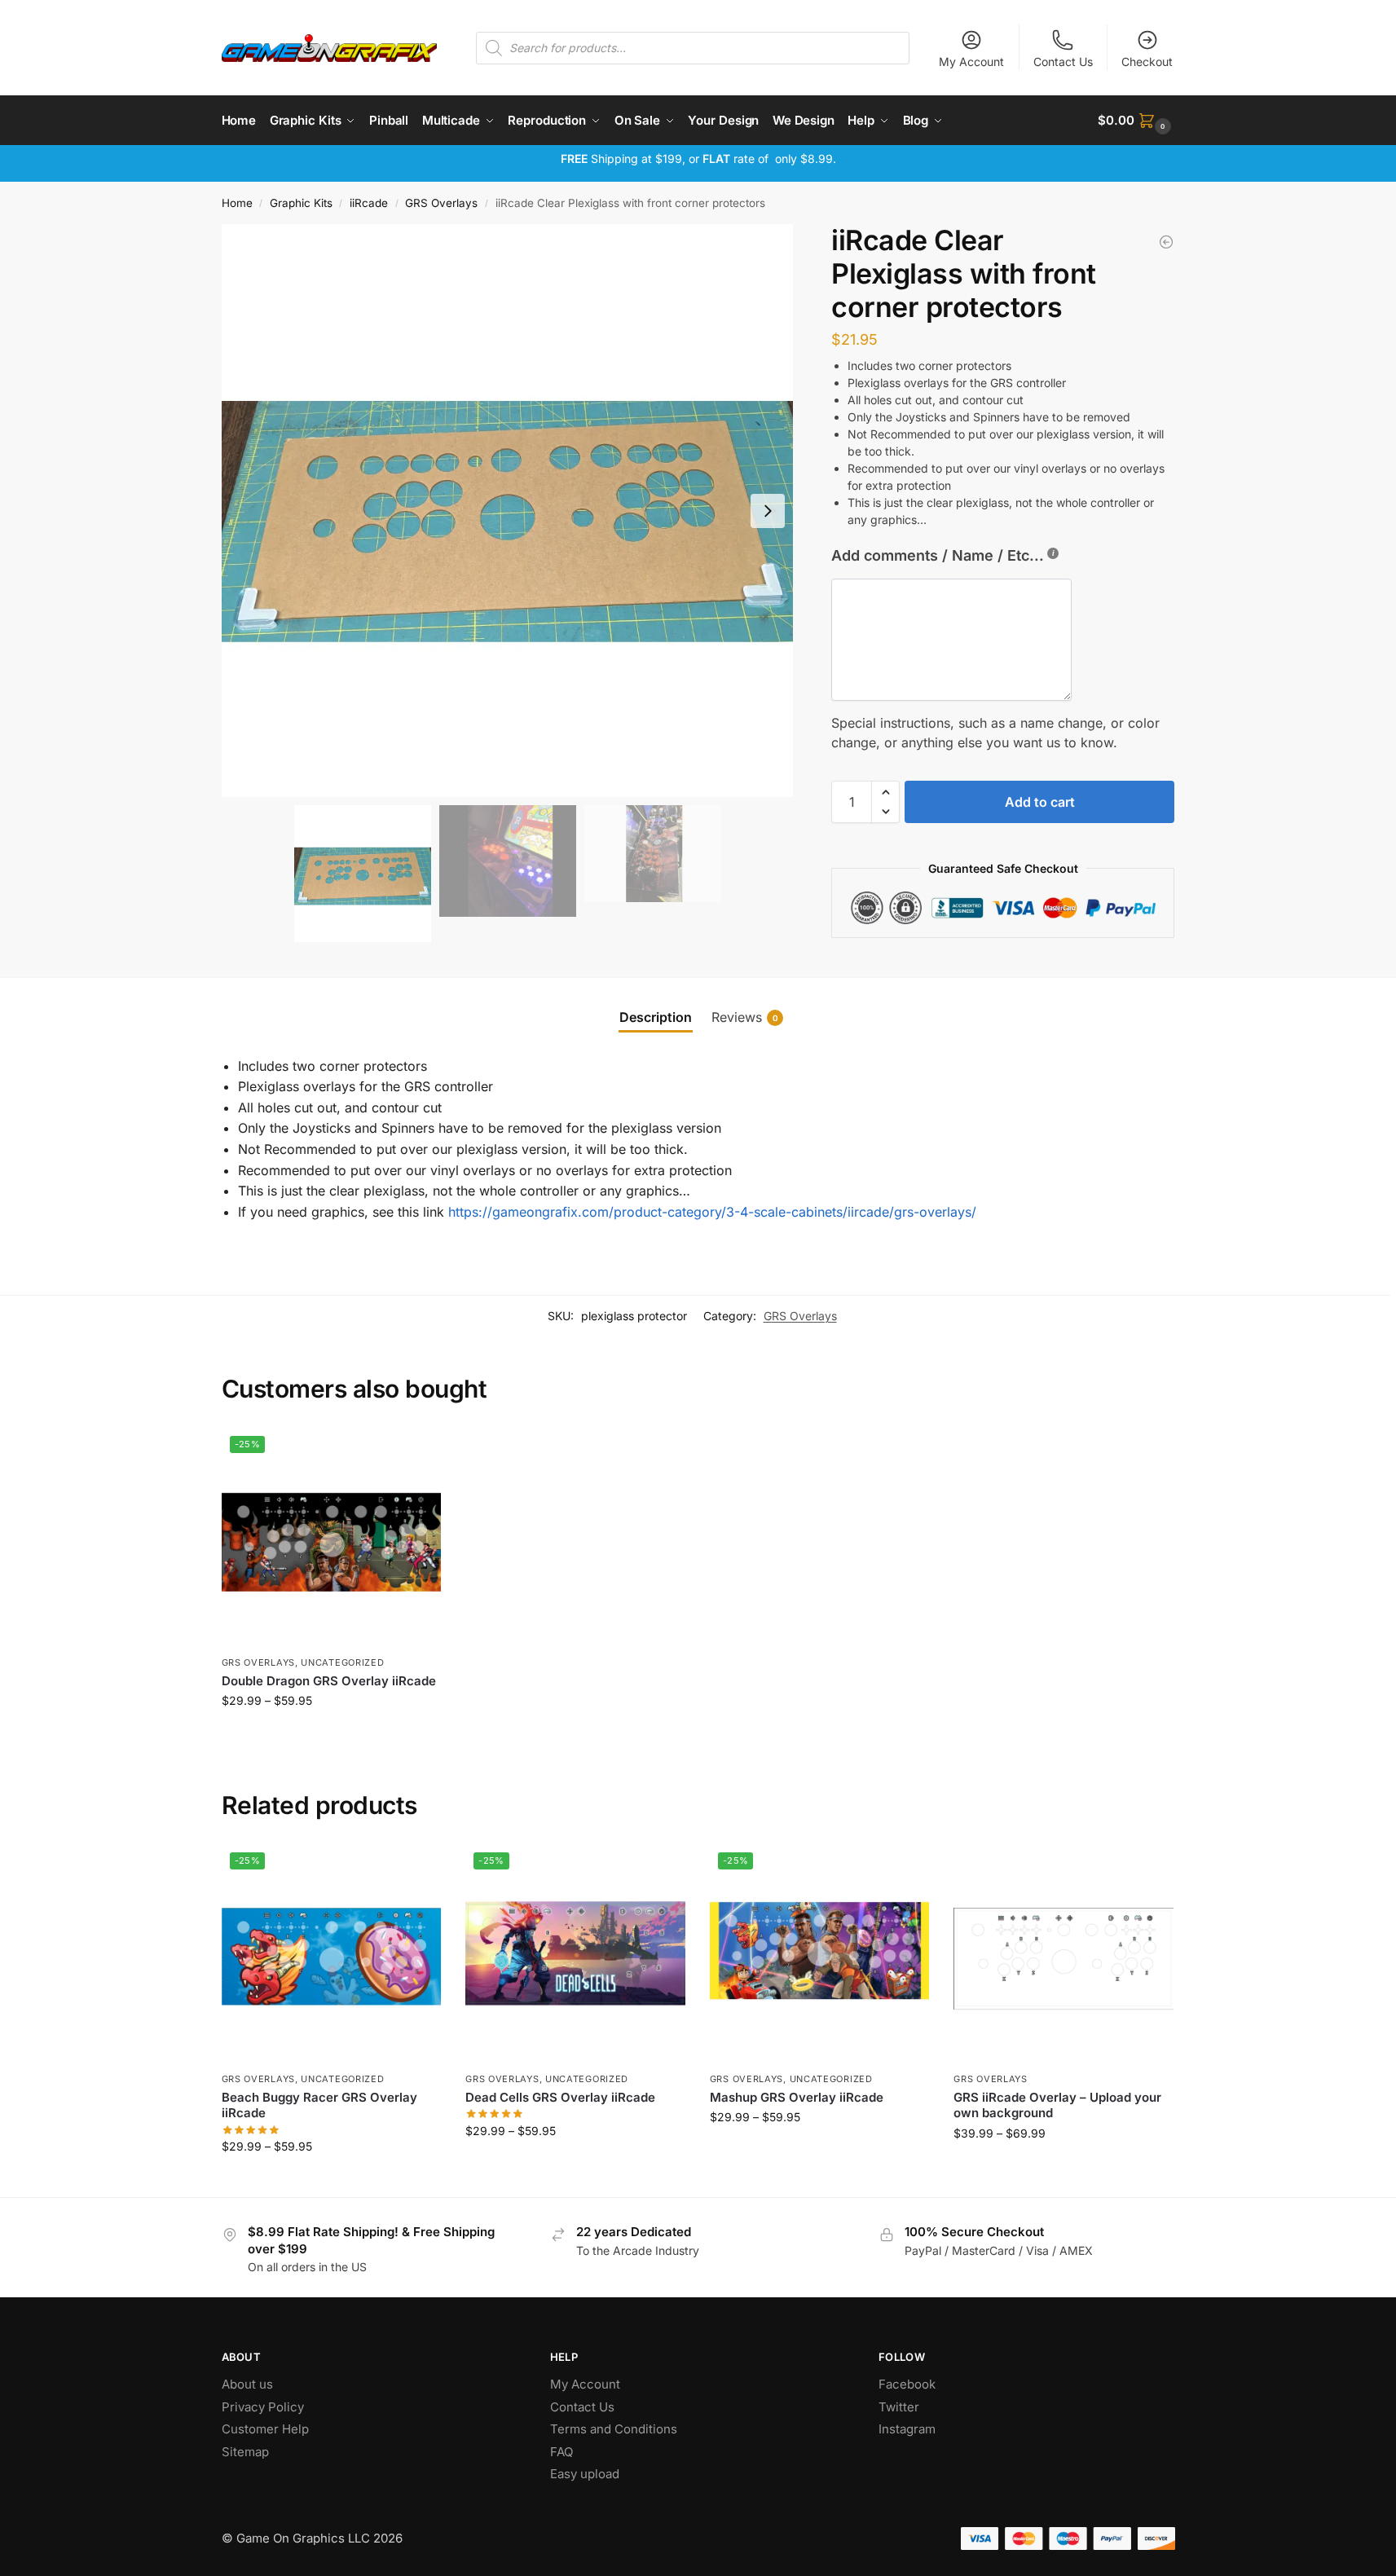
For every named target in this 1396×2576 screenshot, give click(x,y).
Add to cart (1040, 802)
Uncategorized (342, 1662)
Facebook (907, 2384)
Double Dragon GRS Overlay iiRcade (329, 1681)
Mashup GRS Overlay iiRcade (797, 2097)
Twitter (899, 2407)
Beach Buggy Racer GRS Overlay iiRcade (319, 2105)
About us (249, 2384)
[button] (1136, 121)
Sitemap (245, 2452)
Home (237, 203)
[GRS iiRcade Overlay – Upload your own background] (1064, 1954)
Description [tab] (656, 1017)
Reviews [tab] (745, 1017)
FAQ (561, 2452)
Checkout (1147, 62)
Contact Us (1063, 62)
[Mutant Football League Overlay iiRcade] (1166, 242)
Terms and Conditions (614, 2429)
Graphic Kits (301, 203)
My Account (971, 62)
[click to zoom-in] (508, 511)
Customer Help (265, 2429)
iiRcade (369, 203)
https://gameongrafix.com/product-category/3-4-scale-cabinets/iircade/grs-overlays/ (712, 1212)
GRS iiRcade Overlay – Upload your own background (1057, 2105)
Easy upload (585, 2474)
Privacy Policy (263, 2407)
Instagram (907, 2429)
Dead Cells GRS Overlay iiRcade (560, 2097)
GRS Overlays (441, 203)
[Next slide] (768, 511)
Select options (331, 1735)
